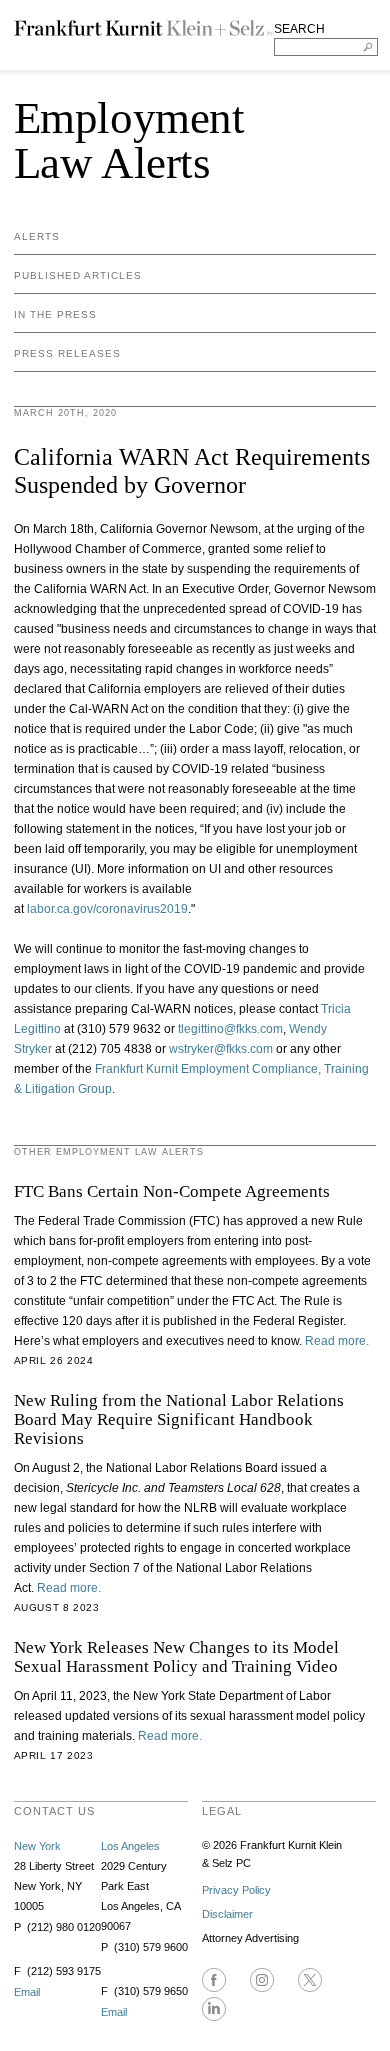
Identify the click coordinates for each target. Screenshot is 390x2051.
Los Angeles (130, 1846)
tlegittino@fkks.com (230, 1029)
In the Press (55, 314)
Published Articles (78, 275)
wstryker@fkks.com (221, 1049)
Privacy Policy (236, 1890)
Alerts (37, 236)
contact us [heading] (54, 1811)
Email (27, 1992)
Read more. (337, 1341)
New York (37, 1846)
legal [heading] (222, 1811)
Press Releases (67, 353)
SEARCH (299, 29)
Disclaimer (227, 1914)
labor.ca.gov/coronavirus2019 (107, 909)
